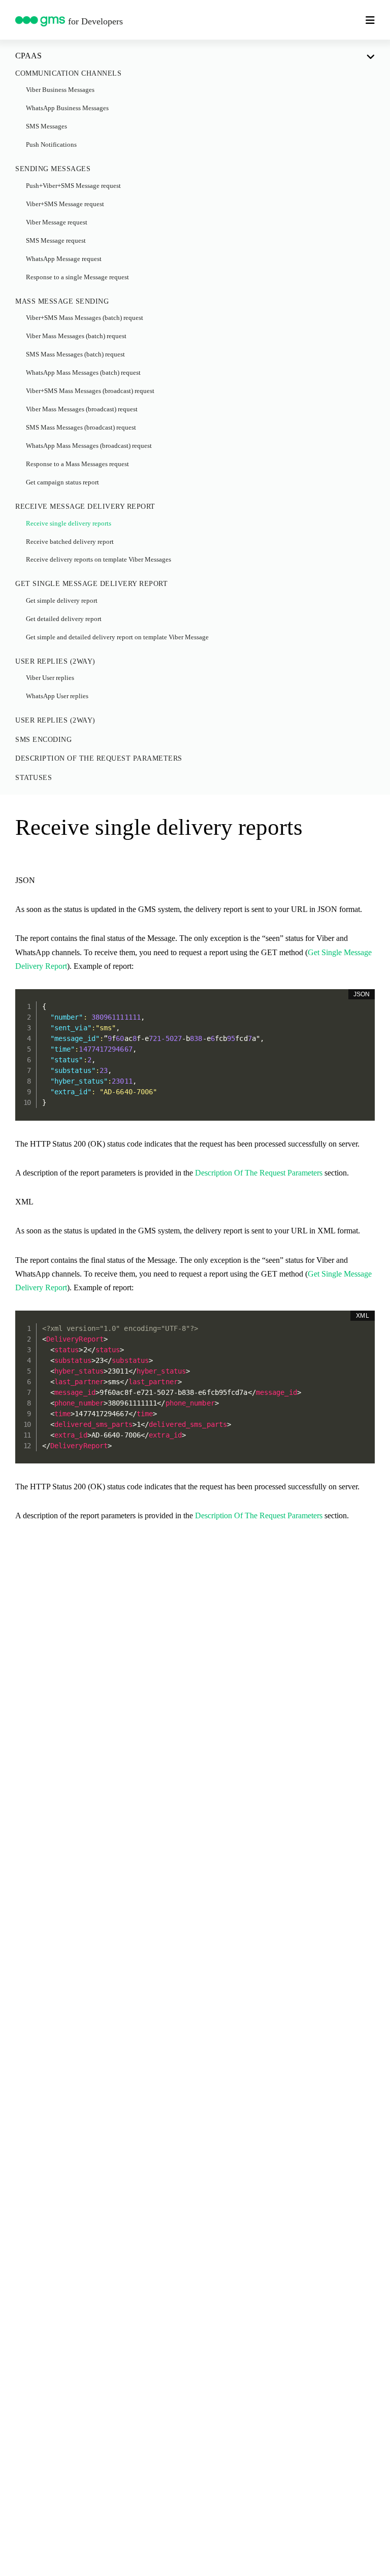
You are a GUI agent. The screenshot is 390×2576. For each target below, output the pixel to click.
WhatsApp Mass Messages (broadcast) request (89, 446)
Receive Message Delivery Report (85, 507)
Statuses (34, 778)
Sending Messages (53, 169)
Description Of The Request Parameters (99, 758)
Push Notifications (51, 145)
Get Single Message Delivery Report (91, 584)
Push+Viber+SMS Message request (73, 186)
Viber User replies (50, 678)
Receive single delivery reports (69, 524)
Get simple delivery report (62, 601)
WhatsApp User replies (57, 696)
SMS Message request (56, 241)
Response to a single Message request (77, 277)
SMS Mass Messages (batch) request (75, 354)
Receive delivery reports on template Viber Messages (99, 560)
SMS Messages (46, 126)
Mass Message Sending (62, 301)
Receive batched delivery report (70, 542)
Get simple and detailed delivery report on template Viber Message (117, 637)
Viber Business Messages (60, 90)
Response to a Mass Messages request (77, 464)
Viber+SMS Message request (65, 204)
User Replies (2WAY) (55, 661)
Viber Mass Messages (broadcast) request (82, 409)
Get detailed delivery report (64, 619)
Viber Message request (57, 222)
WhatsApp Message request (64, 259)
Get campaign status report (62, 482)
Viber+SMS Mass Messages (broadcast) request (90, 391)
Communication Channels (68, 73)
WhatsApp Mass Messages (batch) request (83, 373)
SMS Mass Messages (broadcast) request (81, 428)
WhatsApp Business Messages (67, 108)
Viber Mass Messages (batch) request (76, 336)
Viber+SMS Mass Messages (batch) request (85, 318)
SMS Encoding (43, 740)
